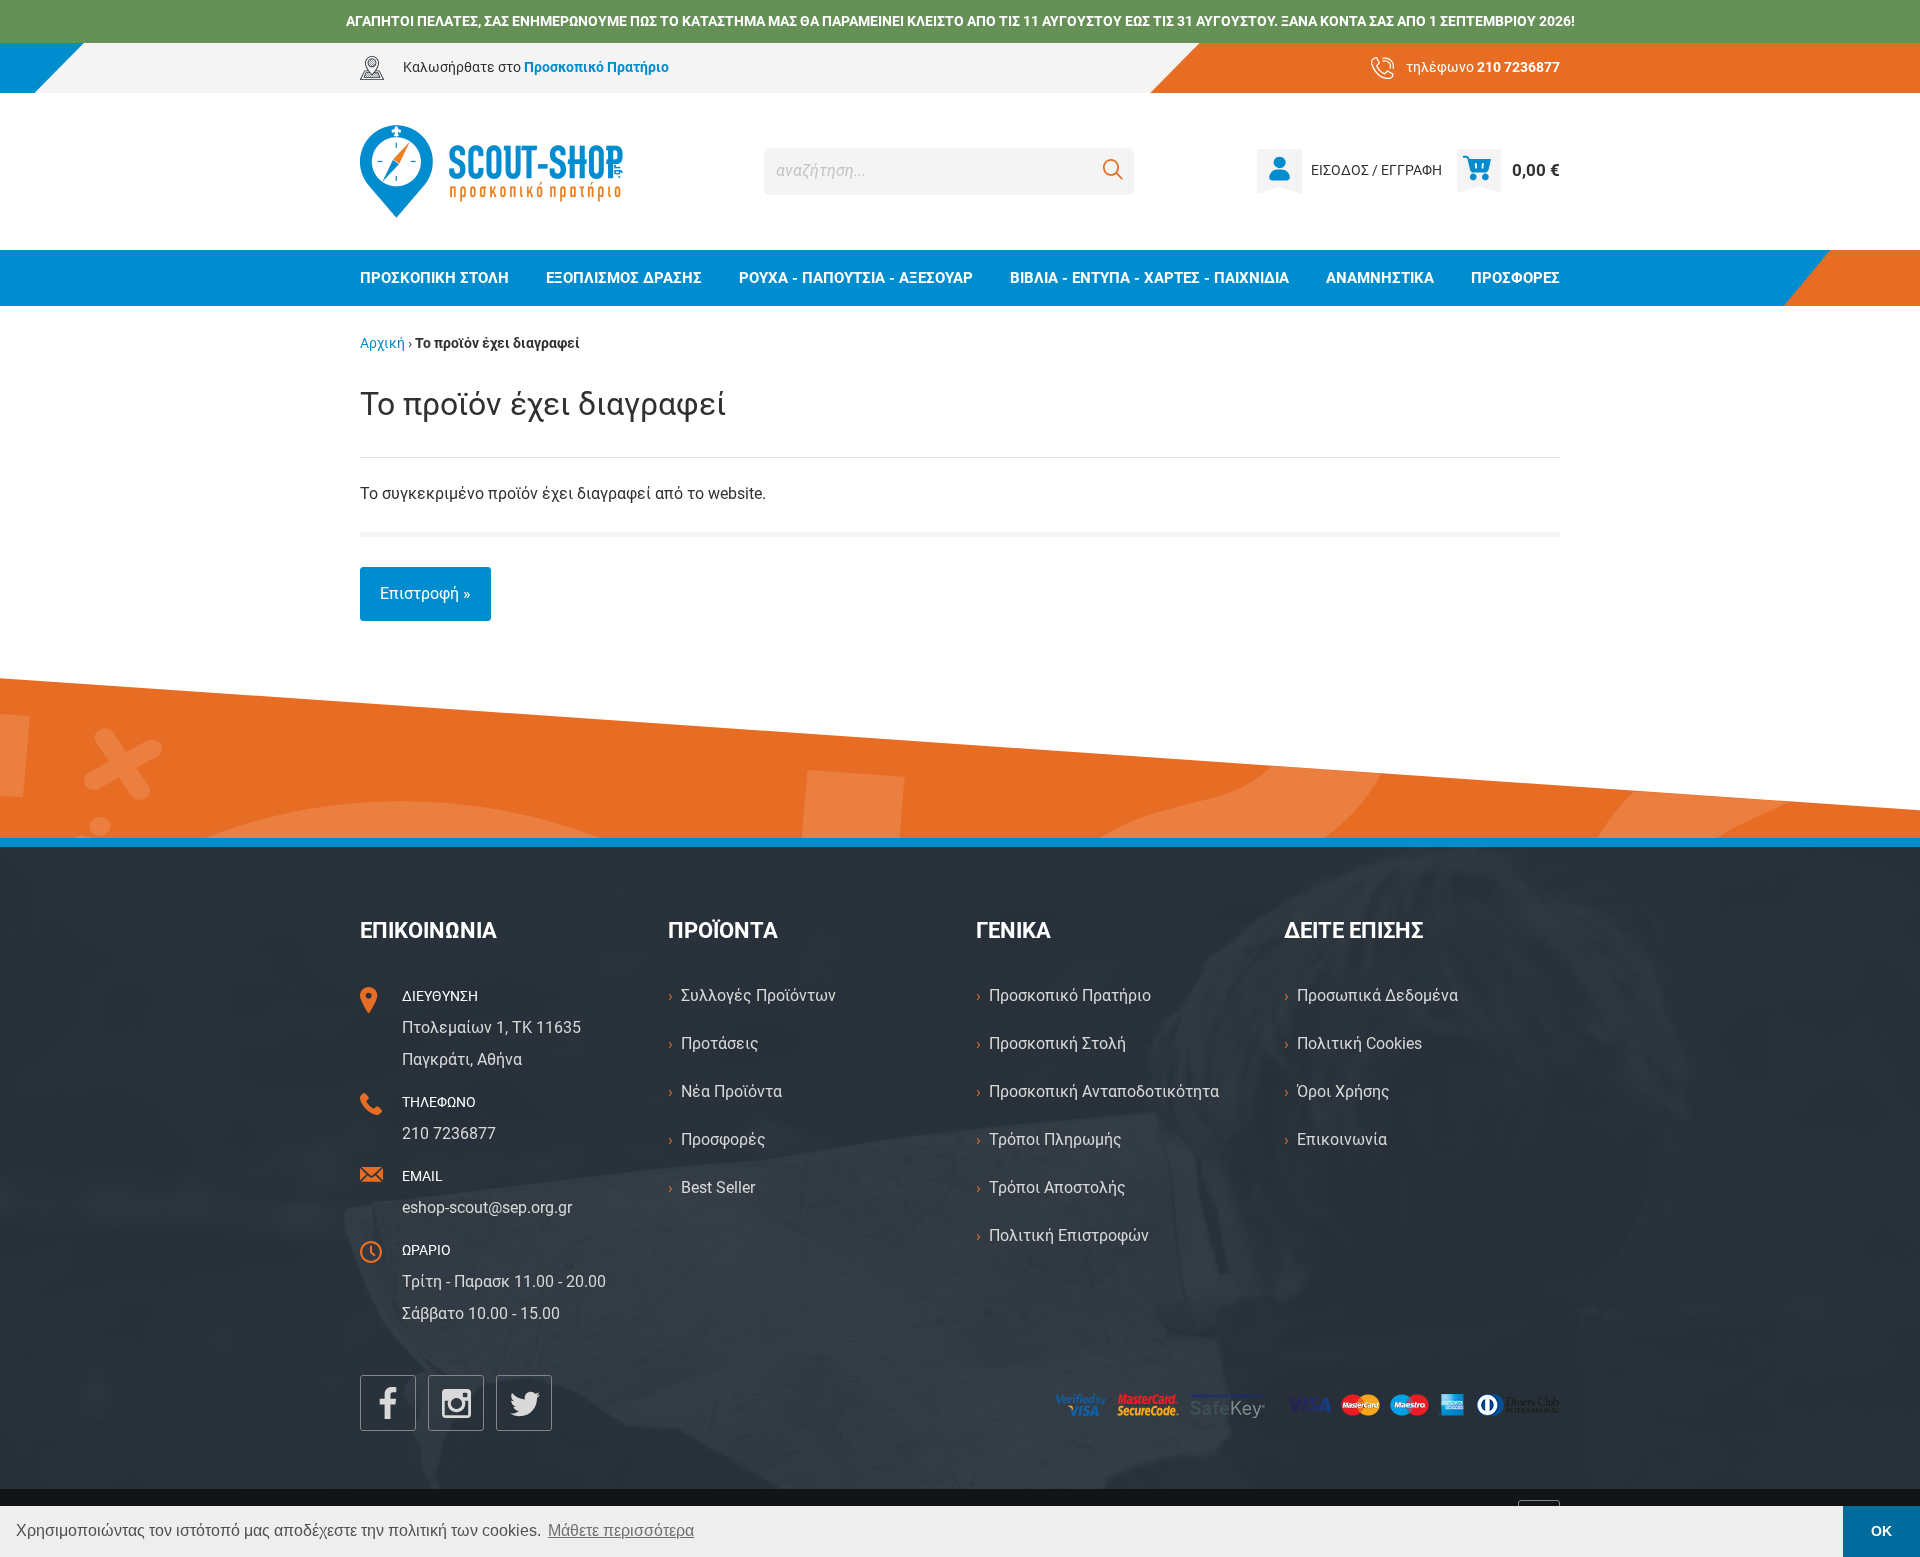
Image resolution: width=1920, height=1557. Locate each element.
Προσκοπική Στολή (1057, 1043)
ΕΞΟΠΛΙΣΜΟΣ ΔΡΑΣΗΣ (624, 278)
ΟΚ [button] (1881, 1531)
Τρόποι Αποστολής (1057, 1187)
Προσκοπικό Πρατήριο (1070, 995)
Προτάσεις (720, 1043)
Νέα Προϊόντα (731, 1091)
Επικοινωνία (1342, 1139)
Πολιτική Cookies (1359, 1043)
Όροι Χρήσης (1343, 1091)
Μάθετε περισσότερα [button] (621, 1530)
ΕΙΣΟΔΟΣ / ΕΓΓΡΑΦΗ (1376, 170)
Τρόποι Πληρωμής (1055, 1139)
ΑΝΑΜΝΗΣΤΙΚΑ (1380, 278)
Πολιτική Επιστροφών (1069, 1235)
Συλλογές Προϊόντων (758, 995)
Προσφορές (723, 1139)
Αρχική (382, 343)
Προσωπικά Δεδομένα (1377, 995)
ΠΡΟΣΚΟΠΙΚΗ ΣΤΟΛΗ (434, 278)
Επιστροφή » (425, 593)
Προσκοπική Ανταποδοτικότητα (1104, 1091)
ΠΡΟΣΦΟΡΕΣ (1515, 278)
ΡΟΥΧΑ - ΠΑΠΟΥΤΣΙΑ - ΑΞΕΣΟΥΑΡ (856, 278)
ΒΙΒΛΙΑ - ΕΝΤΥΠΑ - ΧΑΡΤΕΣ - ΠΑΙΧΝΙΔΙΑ (1149, 278)
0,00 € (1536, 170)
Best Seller (718, 1187)
